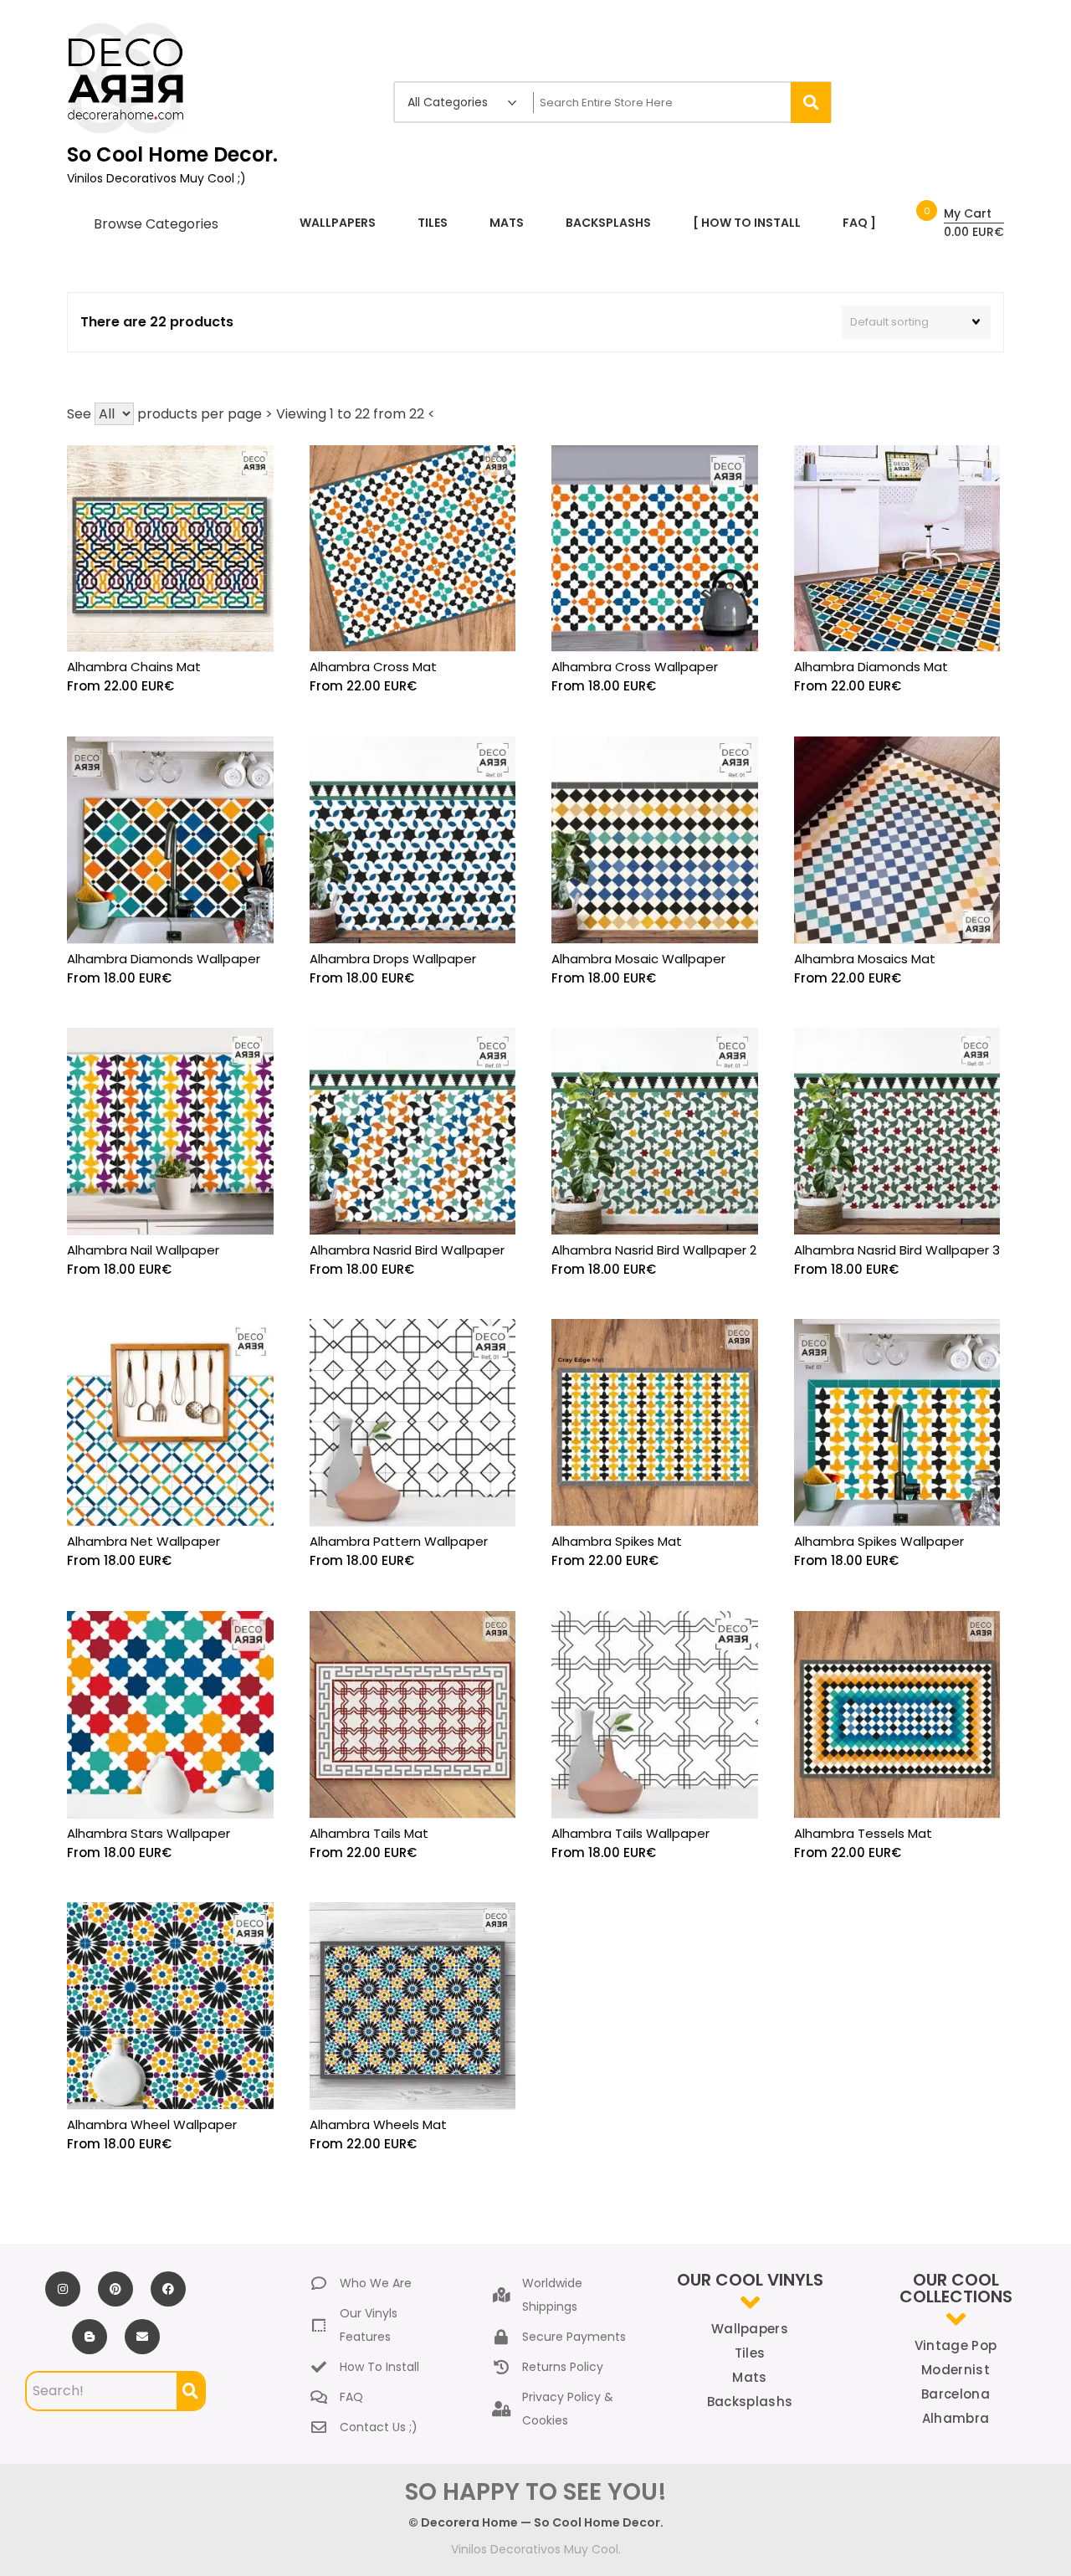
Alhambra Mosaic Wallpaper (638, 959)
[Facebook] (168, 2289)
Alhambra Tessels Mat (863, 1833)
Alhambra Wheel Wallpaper (152, 2124)
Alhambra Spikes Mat (617, 1541)
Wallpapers (750, 2329)
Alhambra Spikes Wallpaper (879, 1541)
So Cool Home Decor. (172, 154)
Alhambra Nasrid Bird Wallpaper (407, 1250)
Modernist (956, 2370)
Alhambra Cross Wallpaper (635, 667)
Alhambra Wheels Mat (378, 2124)
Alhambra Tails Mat (369, 1833)
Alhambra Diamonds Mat (871, 667)
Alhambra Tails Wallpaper (630, 1833)
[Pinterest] (115, 2289)
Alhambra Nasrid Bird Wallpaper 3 (897, 1250)
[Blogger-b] (90, 2337)
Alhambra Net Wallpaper (143, 1541)
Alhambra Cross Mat (373, 667)
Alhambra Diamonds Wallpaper (164, 959)
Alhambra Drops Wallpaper (393, 959)
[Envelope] (142, 2337)
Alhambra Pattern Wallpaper (399, 1541)
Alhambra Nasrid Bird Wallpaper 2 (654, 1250)
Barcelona (956, 2394)
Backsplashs (750, 2402)
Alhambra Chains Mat (134, 667)
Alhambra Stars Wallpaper (149, 1833)
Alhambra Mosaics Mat (865, 959)
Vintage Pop (956, 2345)
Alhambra (956, 2418)
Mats (749, 2377)
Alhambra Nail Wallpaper (143, 1250)
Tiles (750, 2353)
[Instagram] (63, 2289)
